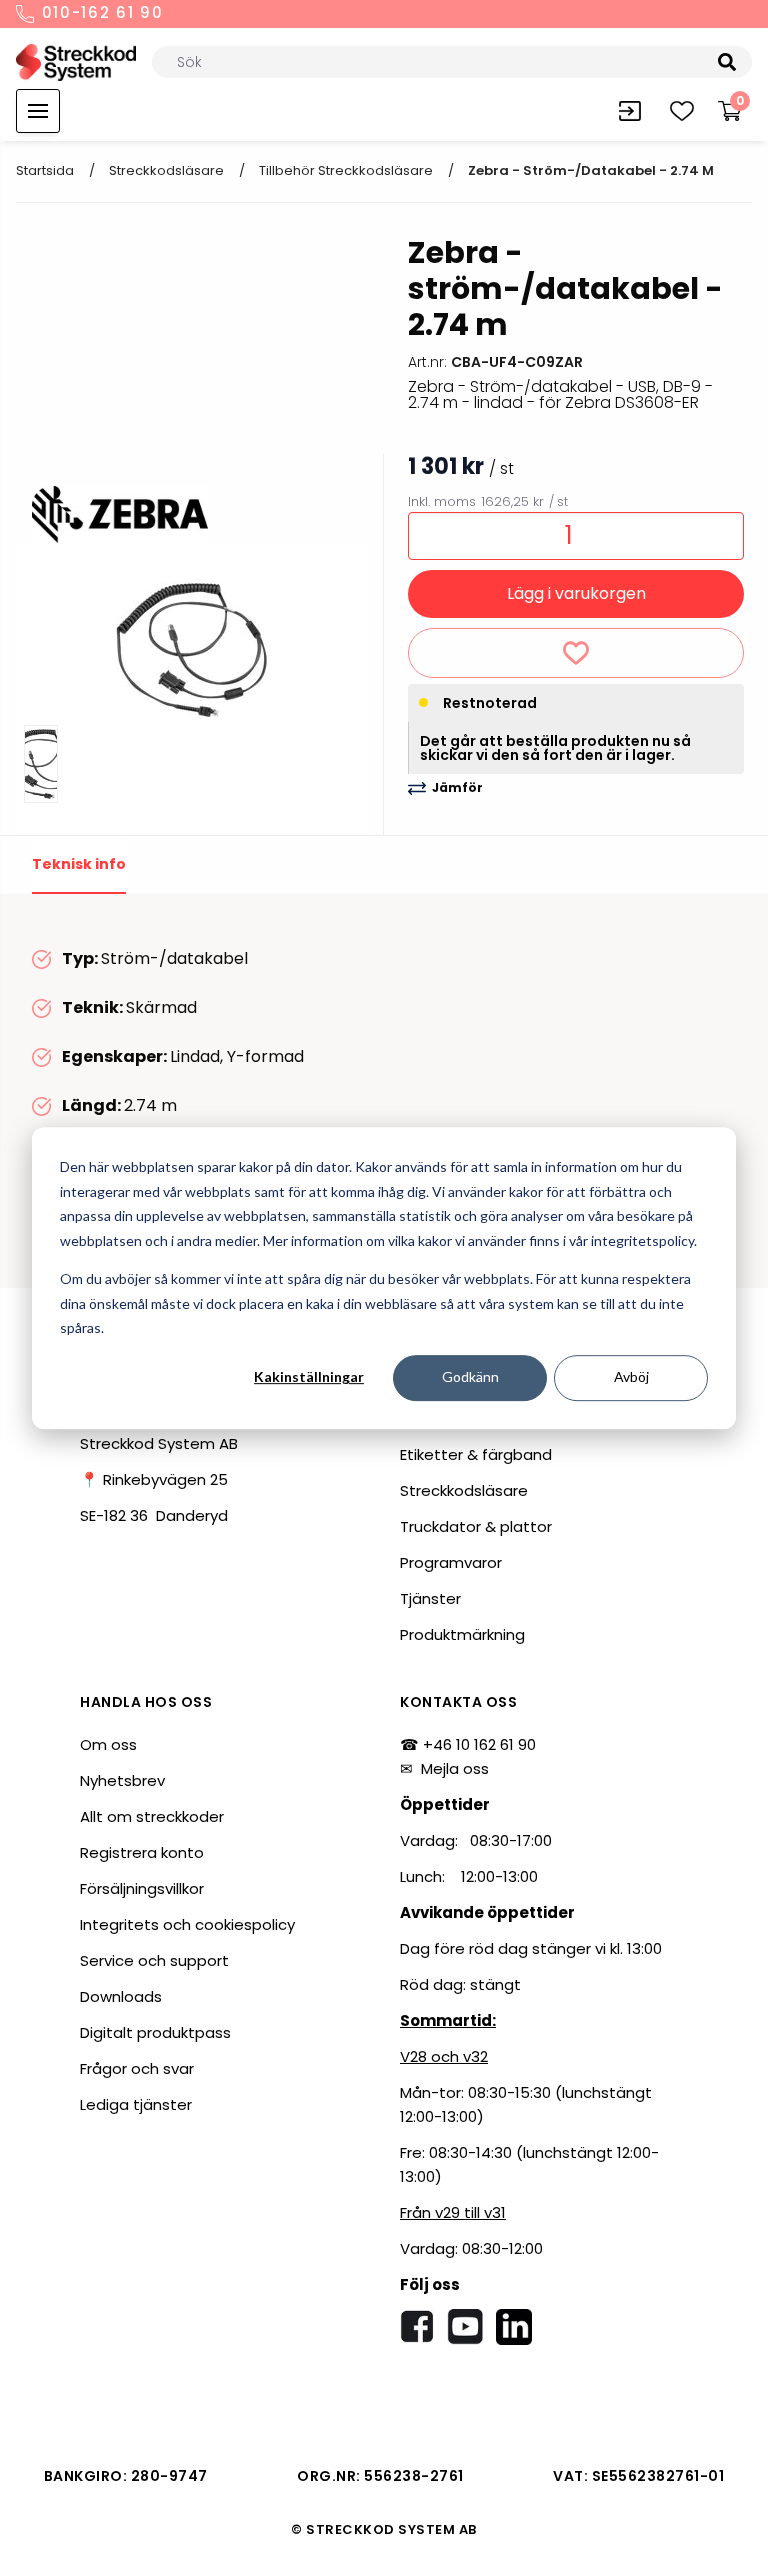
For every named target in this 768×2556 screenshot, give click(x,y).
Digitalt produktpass (155, 2032)
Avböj (631, 1377)
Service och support (154, 1960)
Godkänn (470, 1377)
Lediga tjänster (136, 2104)
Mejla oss (455, 1768)
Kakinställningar (309, 1377)
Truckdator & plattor (476, 1526)
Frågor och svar (137, 2068)
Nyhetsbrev (122, 1780)
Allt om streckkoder (152, 1816)
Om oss (108, 1744)
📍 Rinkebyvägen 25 (154, 1479)
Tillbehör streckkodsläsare (346, 170)
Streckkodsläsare (166, 170)
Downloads (121, 1996)
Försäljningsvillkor (142, 1888)
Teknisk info (79, 864)
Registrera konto (142, 1852)
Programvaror (451, 1562)
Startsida (45, 170)
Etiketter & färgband (476, 1454)
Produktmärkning (462, 1634)
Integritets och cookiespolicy (187, 1924)
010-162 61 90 (100, 14)
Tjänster (430, 1598)
